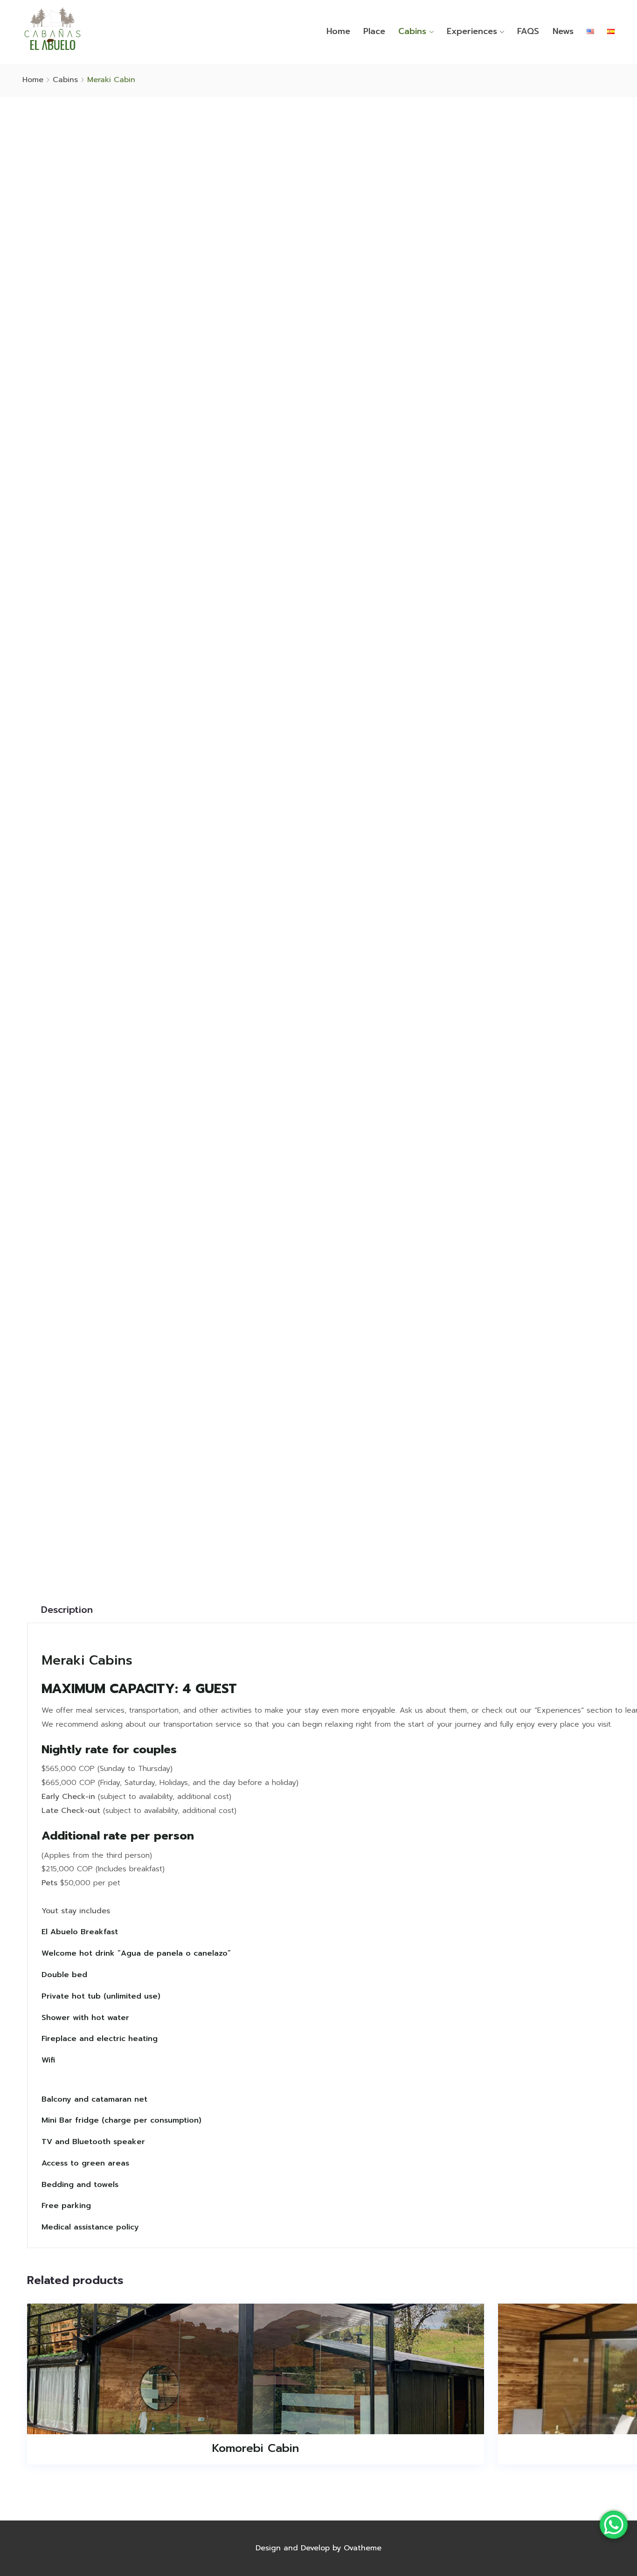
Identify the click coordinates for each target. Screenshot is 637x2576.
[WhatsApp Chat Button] (614, 2525)
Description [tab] (67, 1610)
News (563, 31)
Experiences (472, 31)
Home (338, 31)
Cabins (412, 31)
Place (374, 31)
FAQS (528, 31)
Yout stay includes (76, 1911)
